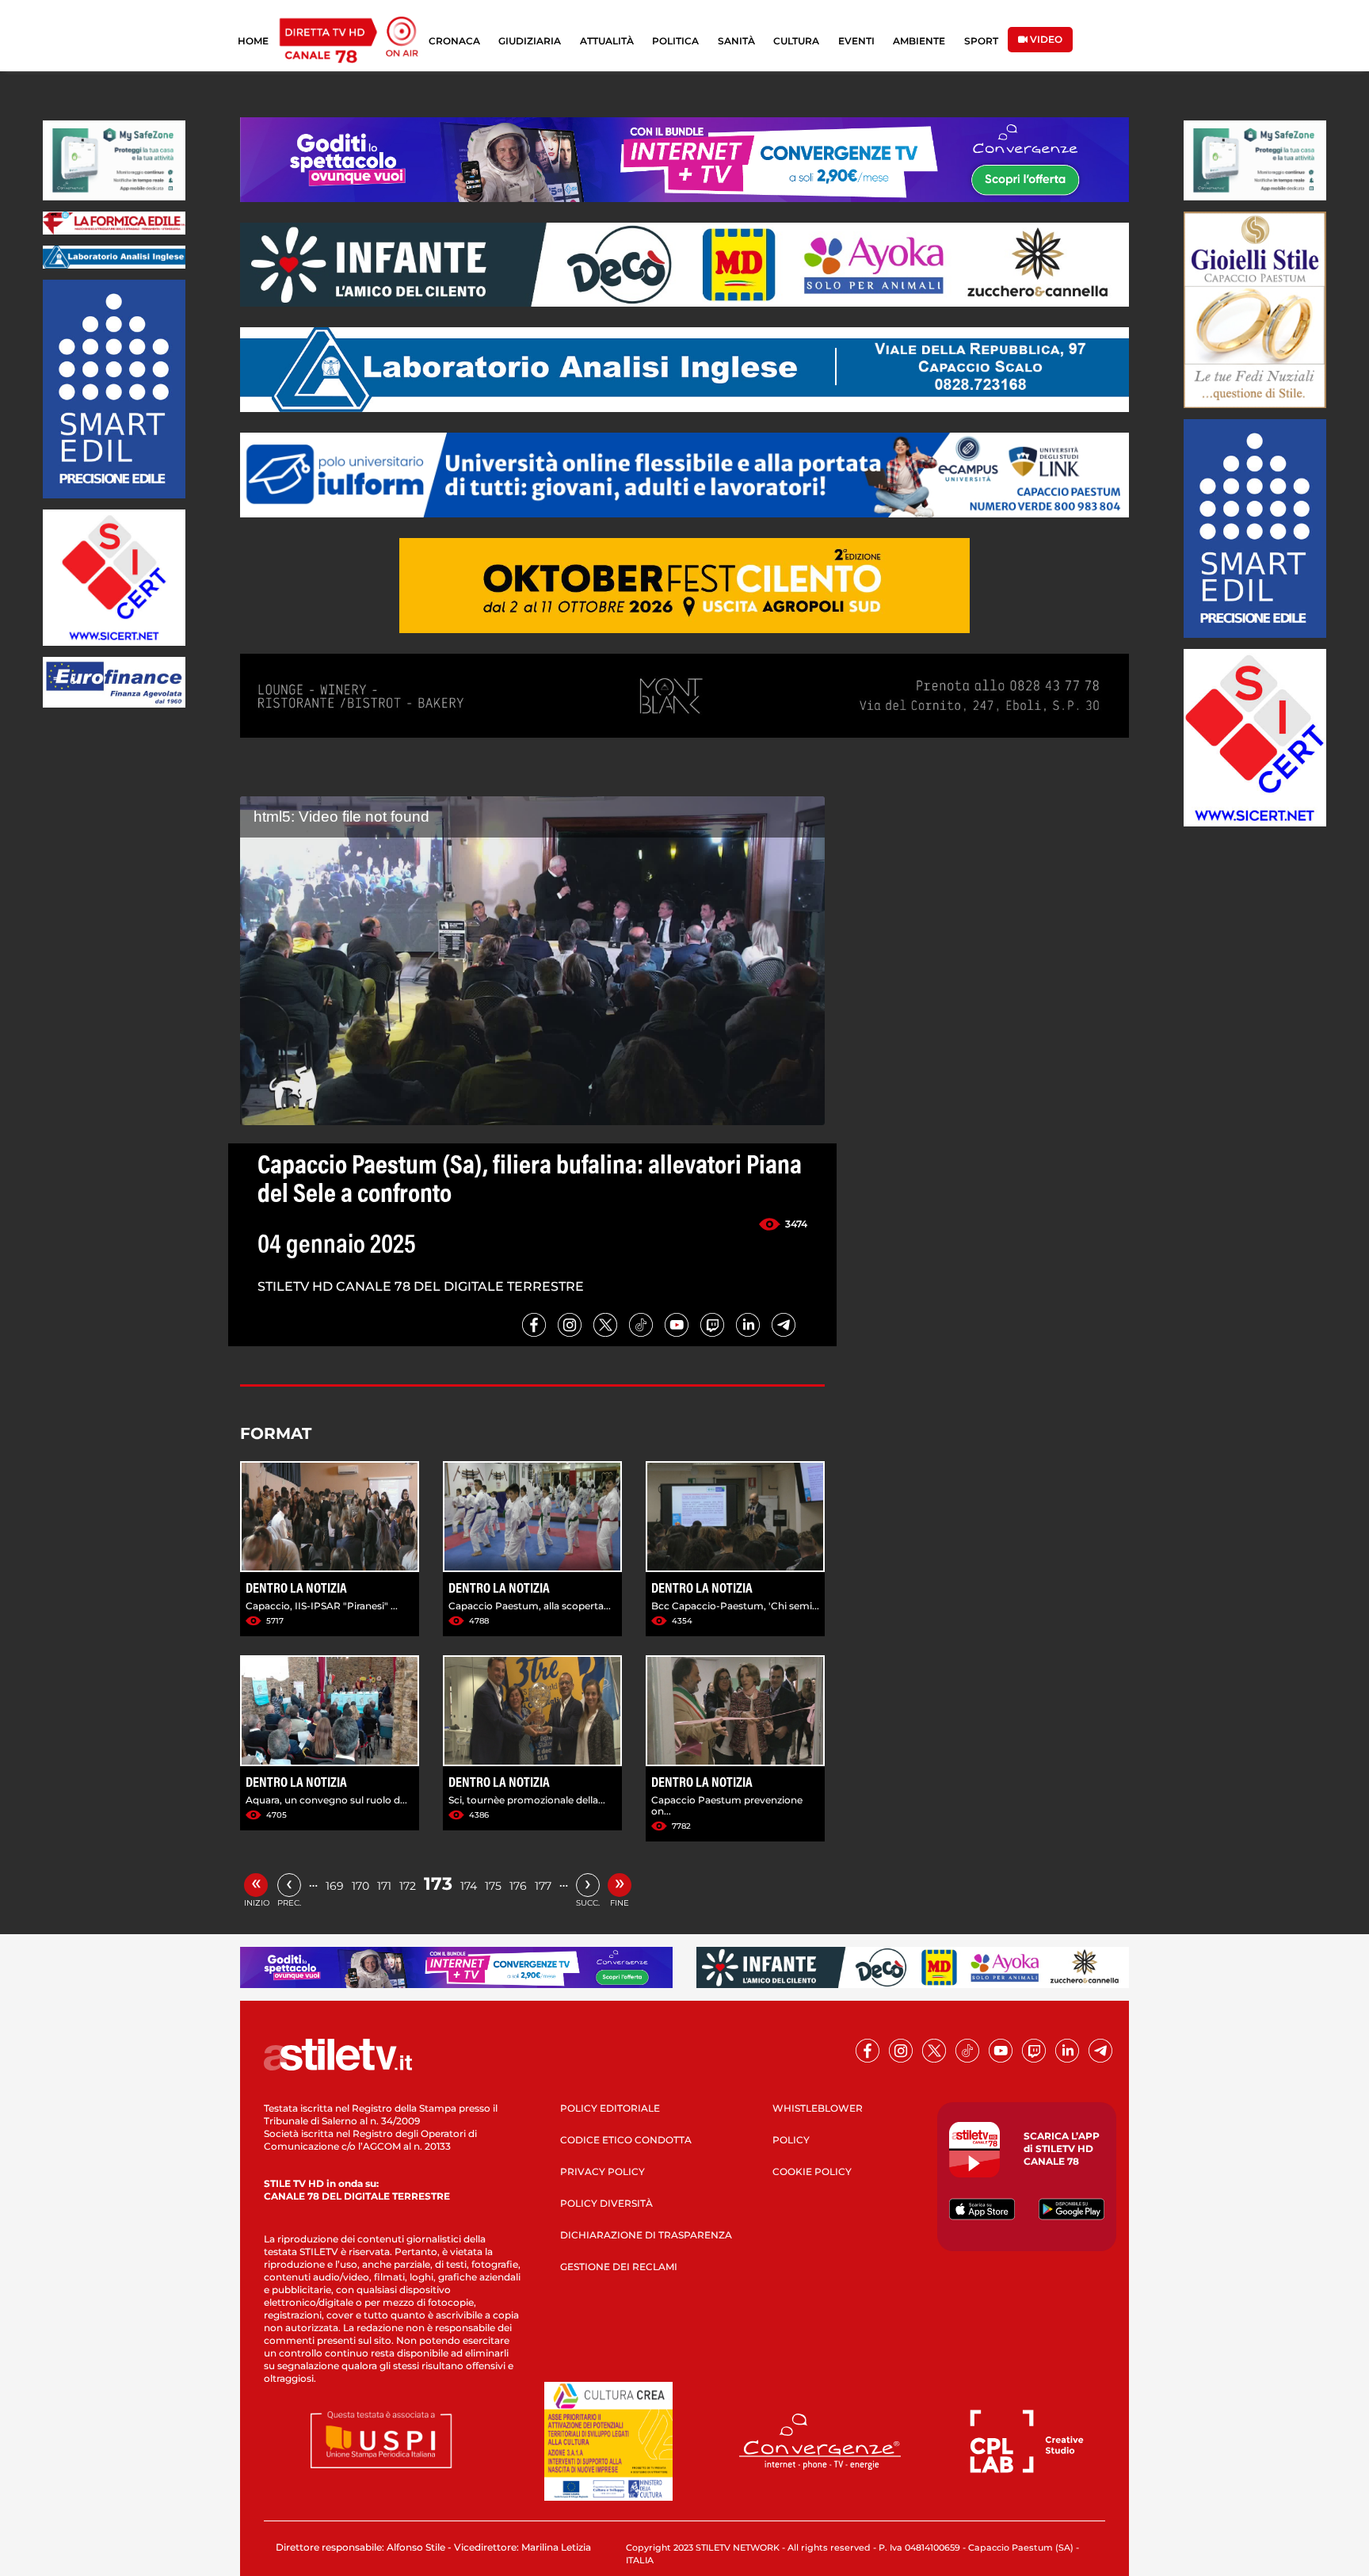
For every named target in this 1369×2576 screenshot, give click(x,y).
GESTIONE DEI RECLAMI (619, 2267)
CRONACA (454, 41)
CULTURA (796, 41)
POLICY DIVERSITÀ (606, 2203)
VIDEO (1045, 39)
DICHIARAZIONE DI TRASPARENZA (646, 2235)
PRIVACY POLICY (603, 2171)
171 (384, 1886)
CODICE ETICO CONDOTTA (626, 2140)
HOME (253, 41)
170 (360, 1886)
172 (408, 1886)
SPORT (981, 41)
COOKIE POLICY (812, 2171)
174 (469, 1886)
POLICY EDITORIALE (610, 2108)
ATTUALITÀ (607, 41)
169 (335, 1886)
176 (518, 1886)
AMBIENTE (919, 41)
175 (493, 1886)
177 (543, 1886)
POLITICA (675, 41)
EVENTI (856, 41)
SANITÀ (736, 41)
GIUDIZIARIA (530, 41)
